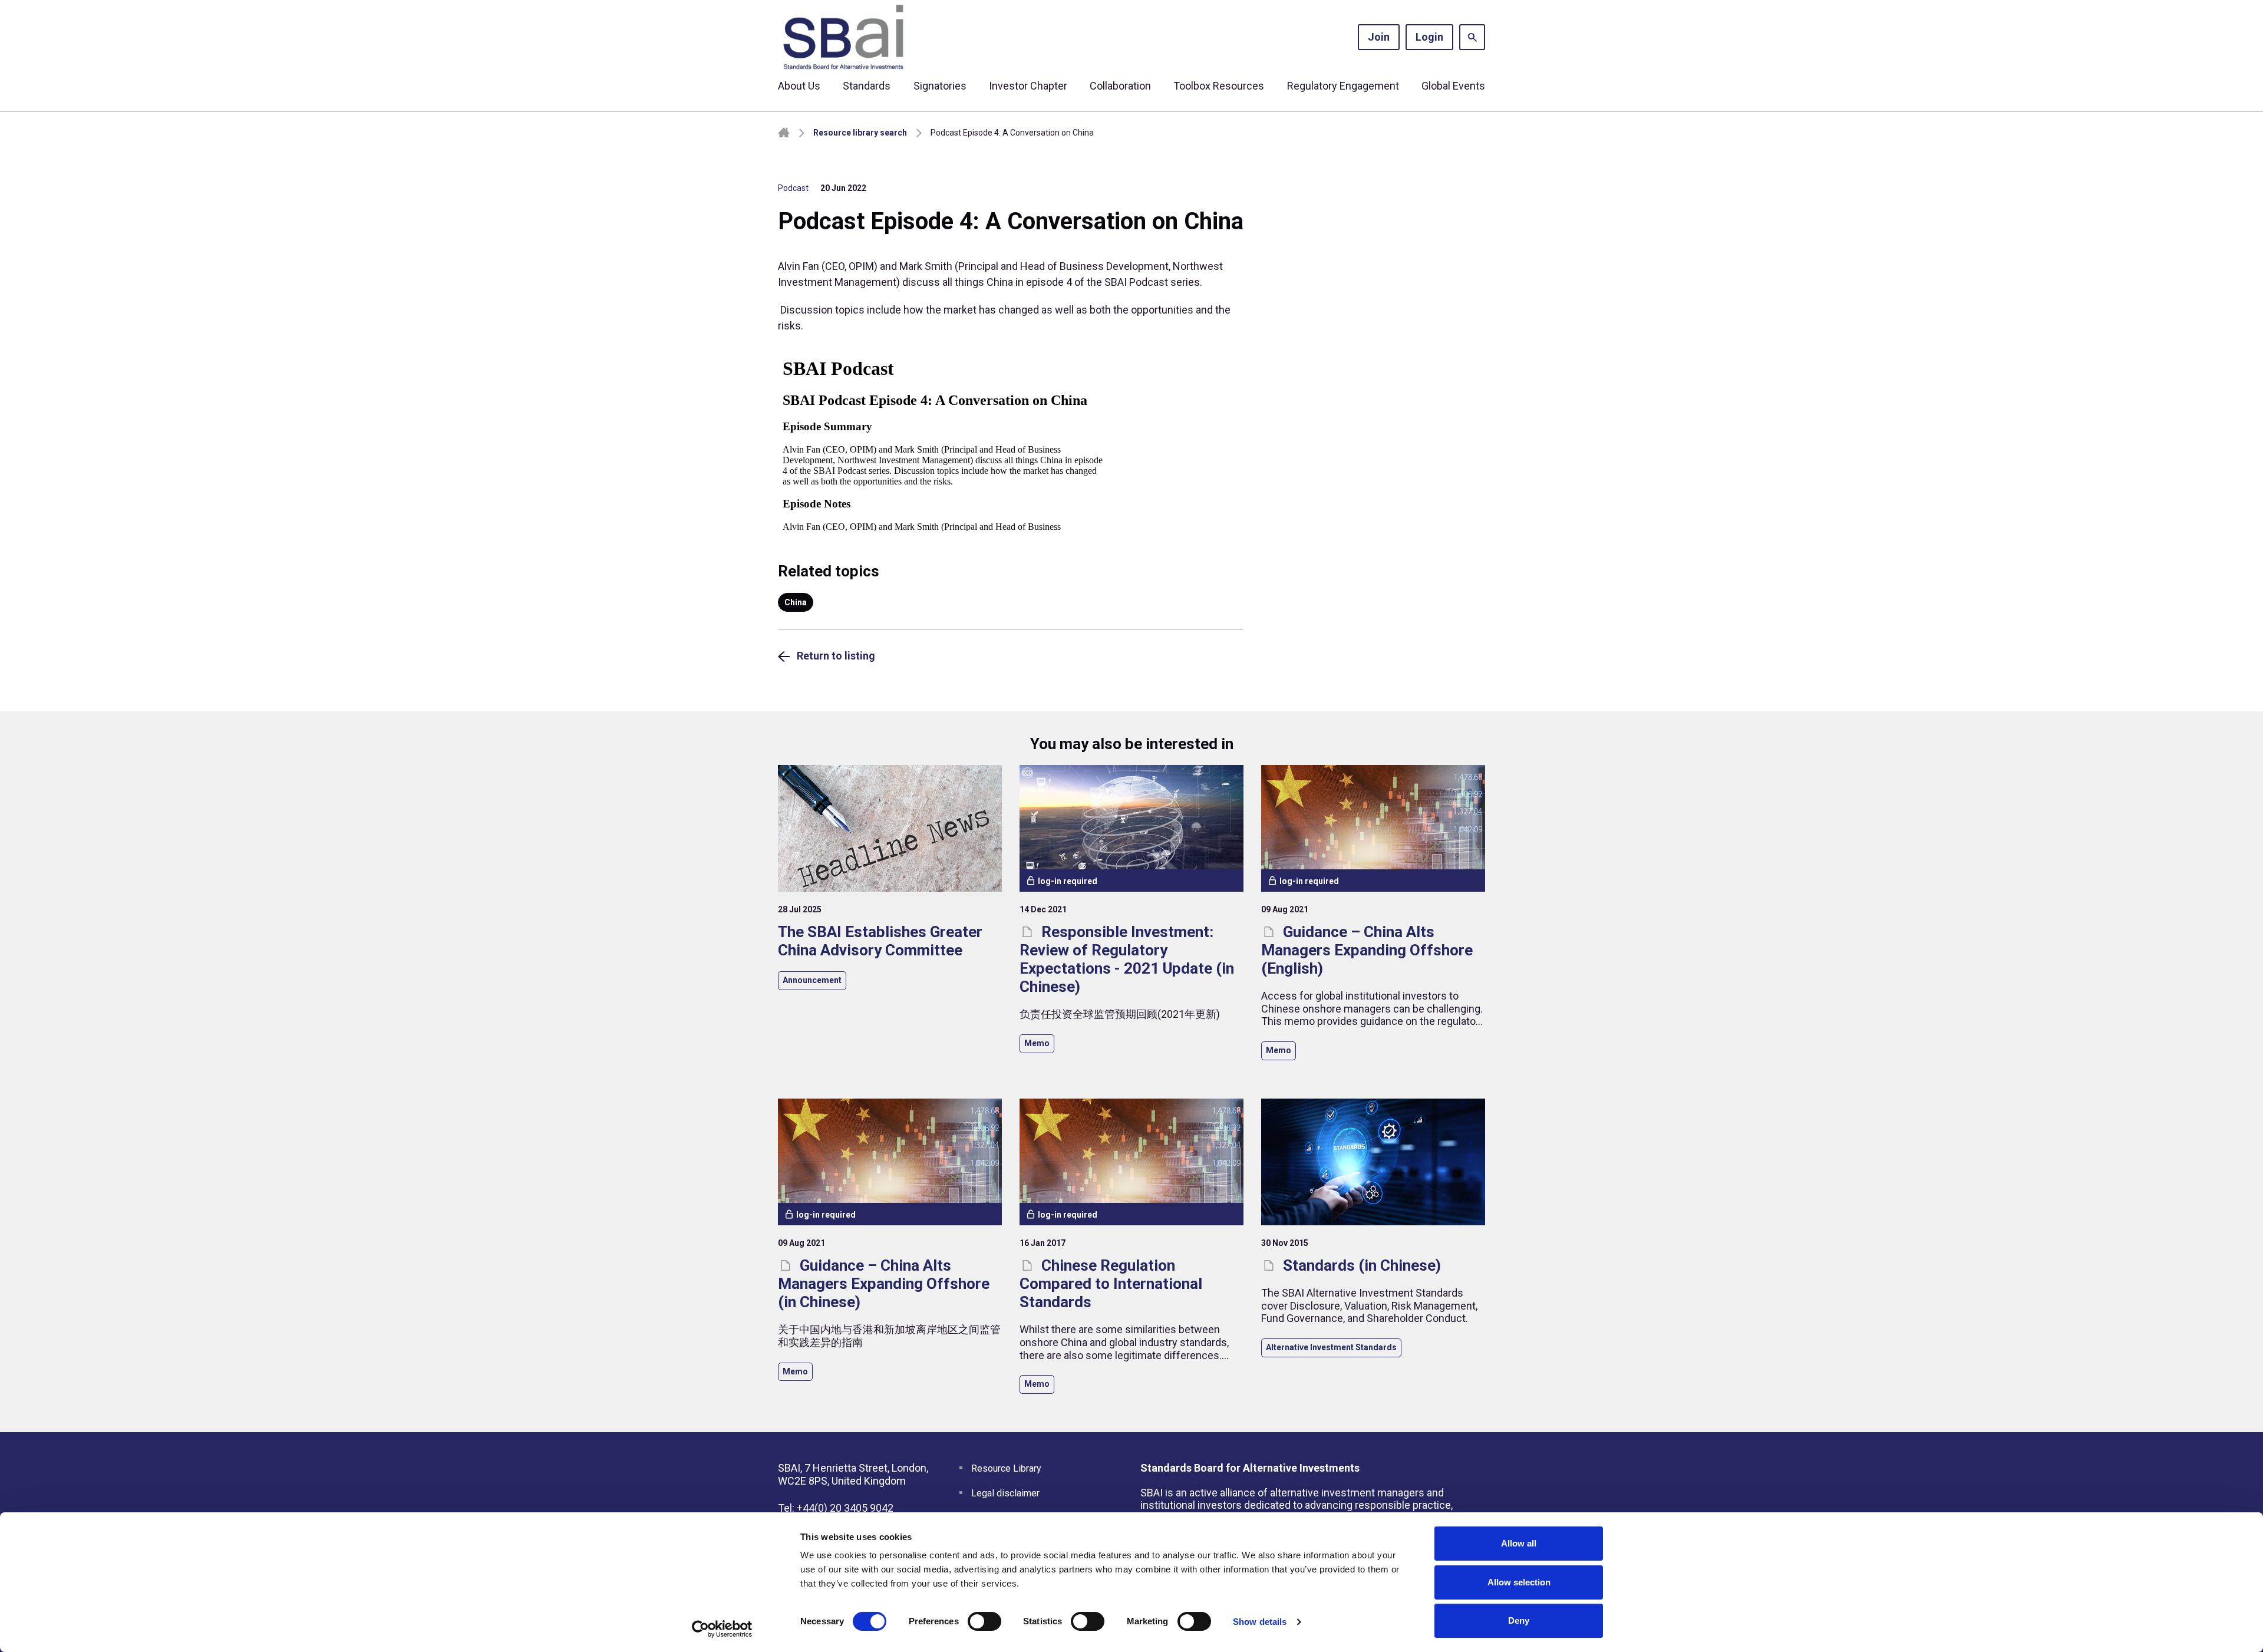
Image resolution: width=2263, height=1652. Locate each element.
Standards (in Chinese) (1360, 1265)
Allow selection (1519, 1582)
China (796, 602)
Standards (867, 86)
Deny (1519, 1620)
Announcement (812, 980)
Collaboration (1120, 86)
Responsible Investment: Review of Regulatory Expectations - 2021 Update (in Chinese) (1127, 959)
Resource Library (1006, 1468)
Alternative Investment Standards (1331, 1347)
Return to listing (836, 656)
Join (1379, 37)
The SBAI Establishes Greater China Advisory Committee (880, 941)
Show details (1260, 1622)
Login (1429, 37)
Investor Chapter (1028, 86)
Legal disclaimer (1005, 1493)
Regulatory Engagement (1343, 86)
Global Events (1453, 86)
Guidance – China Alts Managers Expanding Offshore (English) (1367, 950)
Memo (1037, 1043)
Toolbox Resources (1219, 86)
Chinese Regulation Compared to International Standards (1111, 1284)
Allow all (1519, 1543)
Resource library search (860, 133)
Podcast (793, 188)
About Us (799, 86)
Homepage (784, 133)
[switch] (984, 1621)
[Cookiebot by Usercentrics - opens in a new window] (722, 1629)
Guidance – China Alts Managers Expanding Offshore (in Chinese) (884, 1284)
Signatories (940, 86)
